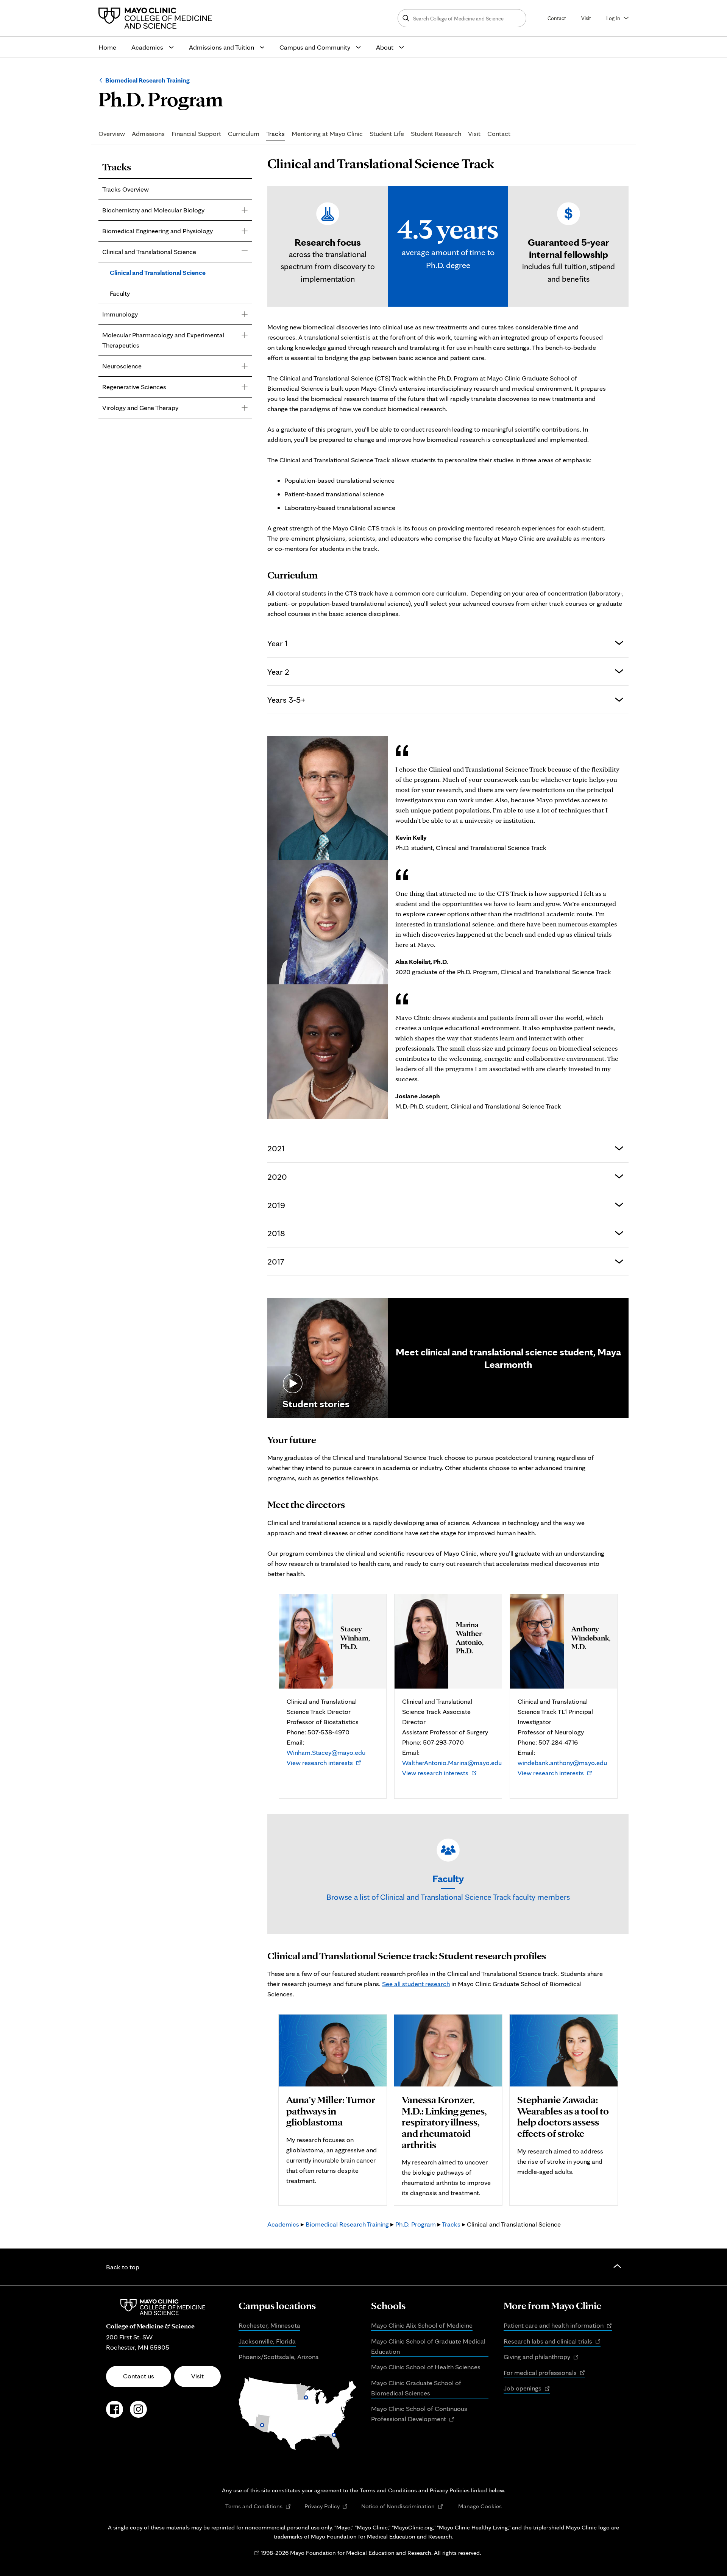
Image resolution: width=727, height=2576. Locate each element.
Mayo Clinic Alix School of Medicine (422, 2325)
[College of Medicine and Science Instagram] (138, 2413)
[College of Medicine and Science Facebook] (115, 2413)
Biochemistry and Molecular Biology (153, 210)
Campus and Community (315, 47)
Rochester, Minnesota (269, 2325)
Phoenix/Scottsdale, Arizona (279, 2357)
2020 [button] (277, 1177)
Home (107, 47)
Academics (147, 47)
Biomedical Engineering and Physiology (158, 231)
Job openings (527, 2389)
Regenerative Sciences (134, 387)
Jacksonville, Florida (267, 2341)
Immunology (120, 314)
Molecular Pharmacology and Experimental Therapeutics (163, 340)
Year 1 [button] (278, 643)
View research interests (324, 1763)
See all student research (416, 1984)
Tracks (275, 134)
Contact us (139, 2376)
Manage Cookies (480, 2506)
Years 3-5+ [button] (286, 699)
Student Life (387, 134)
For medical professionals (544, 2373)
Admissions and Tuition (222, 47)
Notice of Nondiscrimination (402, 2506)
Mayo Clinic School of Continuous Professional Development (419, 2414)
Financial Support (196, 134)
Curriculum (244, 134)
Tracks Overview (126, 189)
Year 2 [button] (278, 671)
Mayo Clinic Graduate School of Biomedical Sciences (416, 2388)
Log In (613, 18)
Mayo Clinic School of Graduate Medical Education (428, 2346)
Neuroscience (122, 366)
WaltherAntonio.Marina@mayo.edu (452, 1763)
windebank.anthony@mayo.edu (562, 1763)
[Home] (157, 18)
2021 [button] (276, 1148)
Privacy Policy (326, 2506)
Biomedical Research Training (147, 80)
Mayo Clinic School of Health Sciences (426, 2367)
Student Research (436, 134)
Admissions (148, 134)
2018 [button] (276, 1233)
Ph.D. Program (416, 2224)
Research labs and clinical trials (552, 2342)
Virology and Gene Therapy (140, 408)
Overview (112, 134)
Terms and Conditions (258, 2506)
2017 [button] (276, 1261)
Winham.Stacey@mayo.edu (326, 1752)
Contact (557, 18)
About (385, 47)
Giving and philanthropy (541, 2357)
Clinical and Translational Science (149, 252)
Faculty (120, 293)
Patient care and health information (558, 2326)
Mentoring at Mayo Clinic (327, 134)
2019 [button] (276, 1205)
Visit (586, 18)
